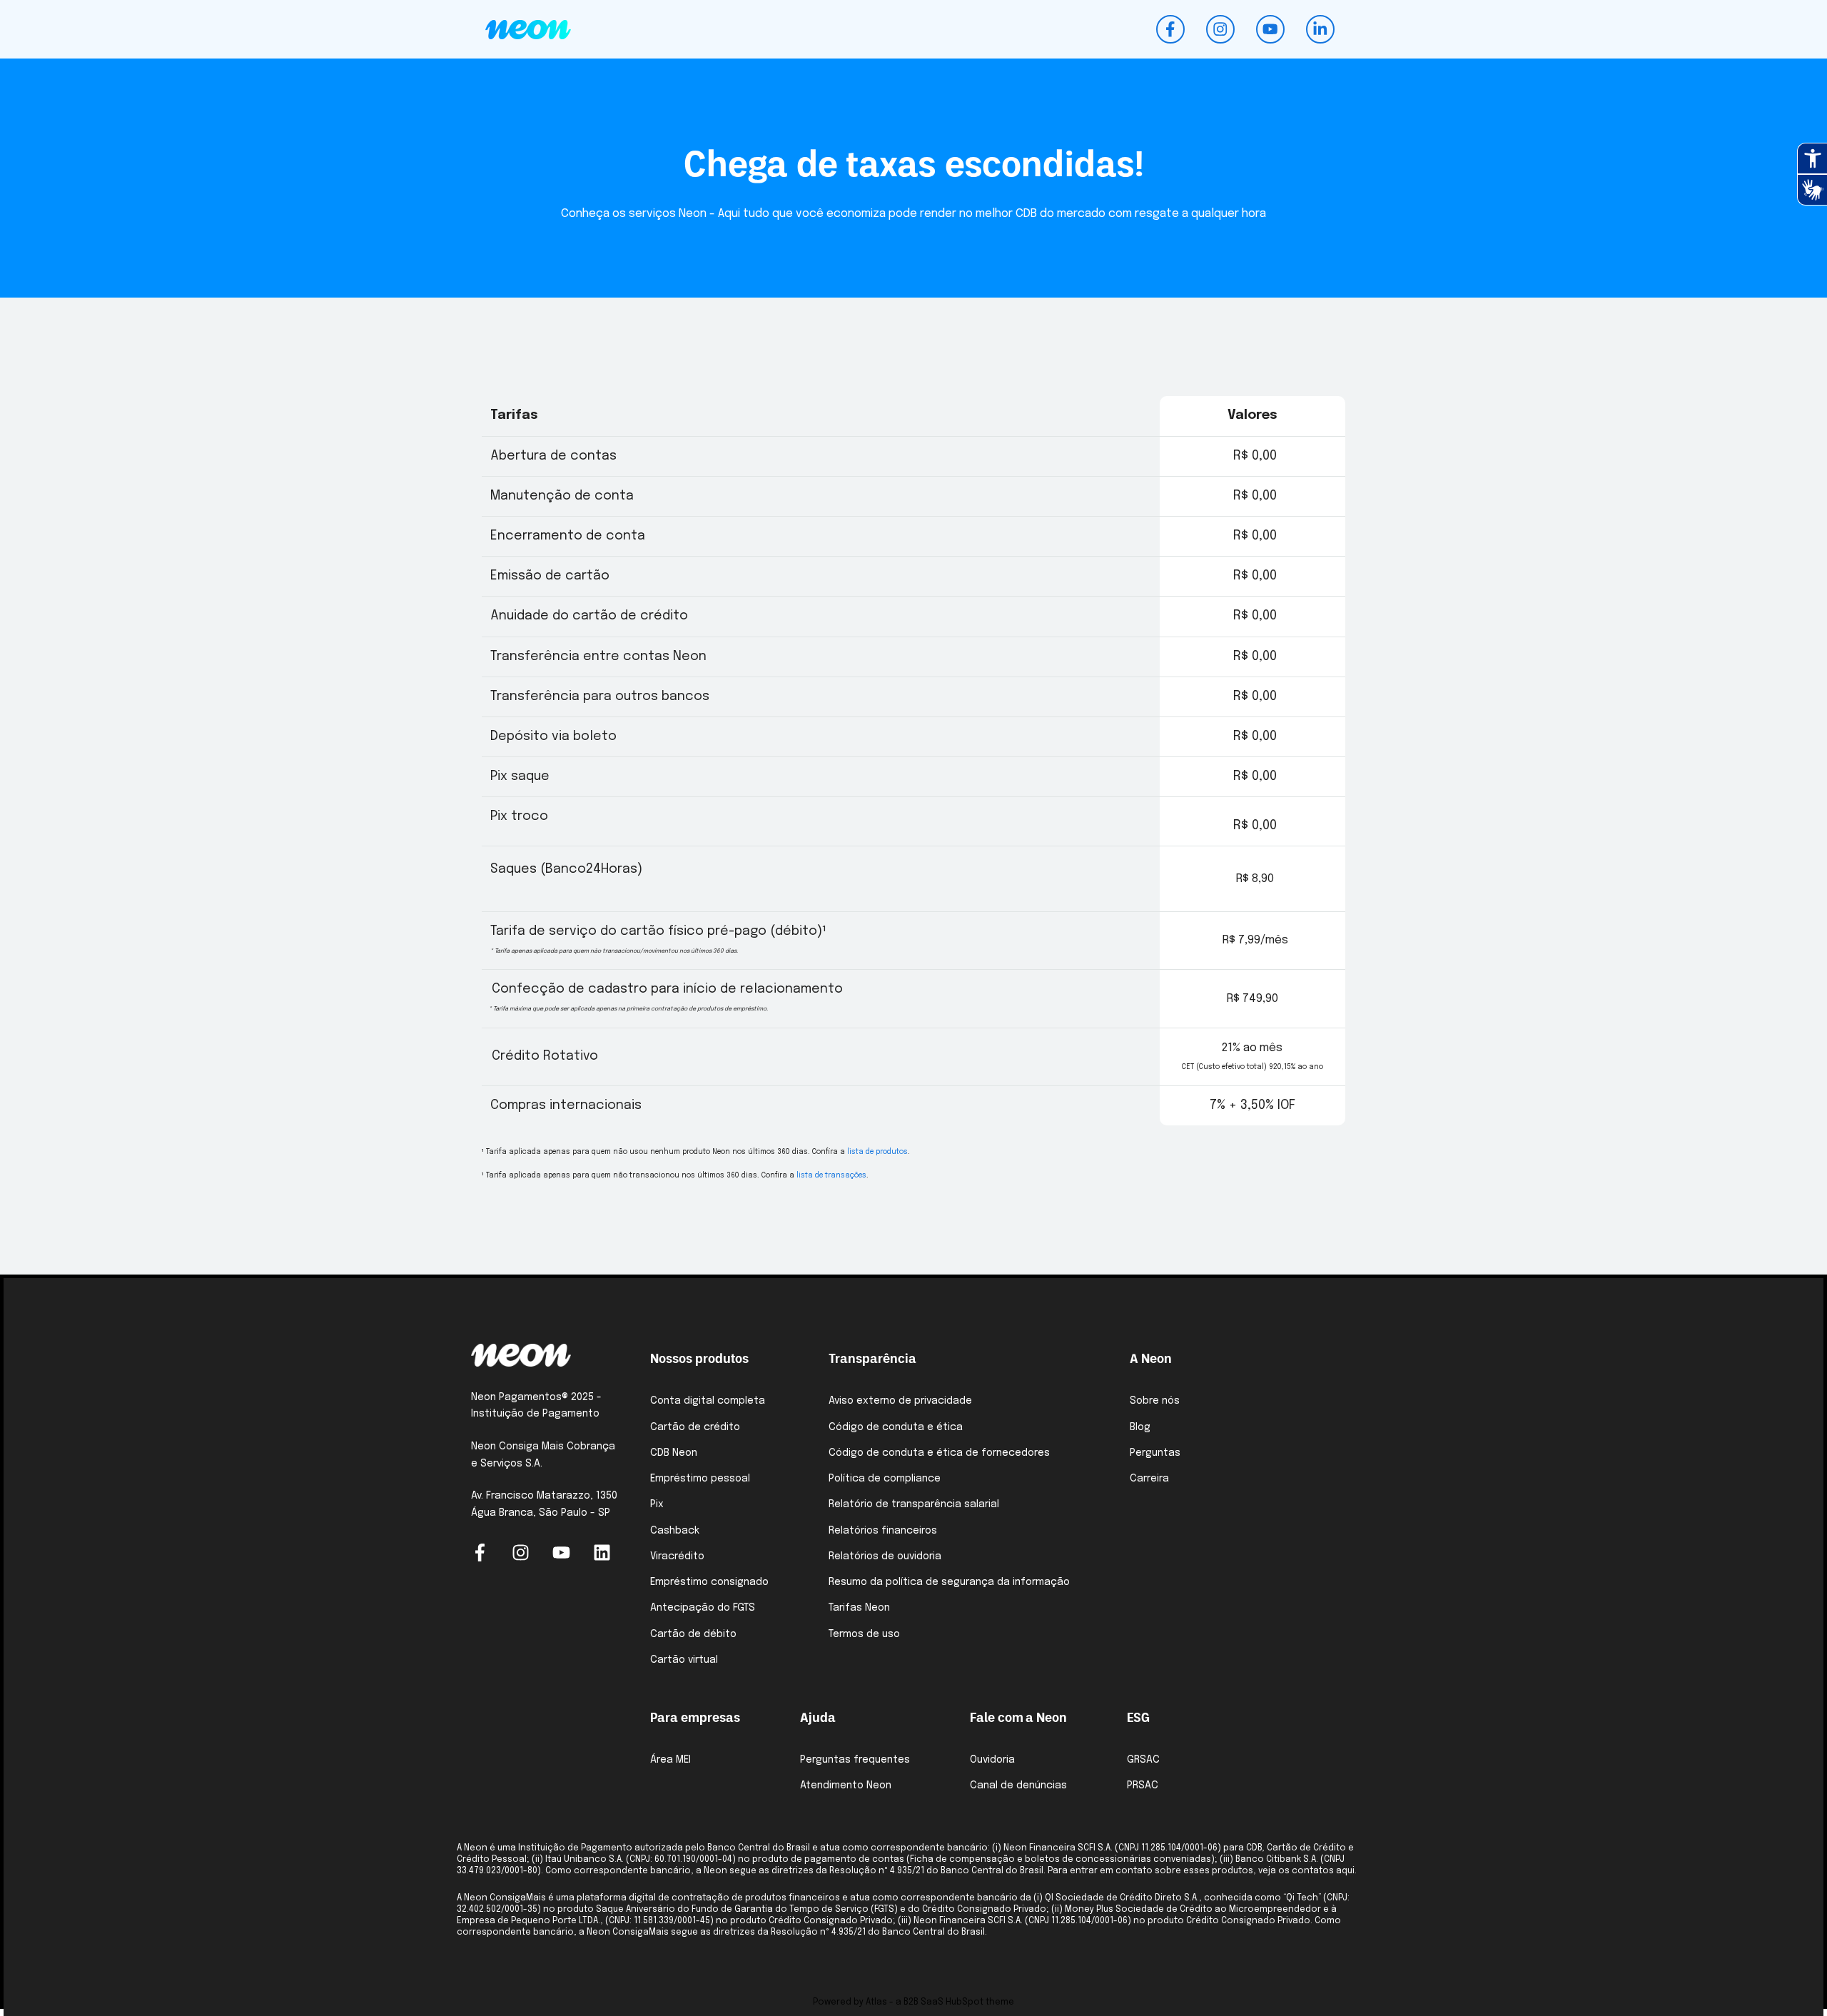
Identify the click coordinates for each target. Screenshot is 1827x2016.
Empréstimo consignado (709, 1582)
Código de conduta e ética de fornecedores (939, 1453)
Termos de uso (864, 1634)
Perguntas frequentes (855, 1760)
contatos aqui (1323, 1871)
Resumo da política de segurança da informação (949, 1582)
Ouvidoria (992, 1760)
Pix (657, 1504)
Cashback (675, 1531)
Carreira (1149, 1479)
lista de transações (831, 1175)
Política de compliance (885, 1479)
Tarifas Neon (859, 1608)
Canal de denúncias (1018, 1785)
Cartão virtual (684, 1660)
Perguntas (1155, 1453)
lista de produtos (877, 1152)
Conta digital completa (708, 1401)
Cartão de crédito (695, 1427)
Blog (1140, 1427)
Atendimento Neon (846, 1785)
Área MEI (670, 1760)
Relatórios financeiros (883, 1531)
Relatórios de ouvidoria (885, 1556)
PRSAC (1143, 1785)
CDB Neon (674, 1453)
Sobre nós (1155, 1401)
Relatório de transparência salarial (914, 1504)
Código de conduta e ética (896, 1427)
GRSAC (1143, 1760)
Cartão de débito (693, 1634)
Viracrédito (677, 1556)
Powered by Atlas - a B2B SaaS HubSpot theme (913, 2002)
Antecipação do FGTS (703, 1608)
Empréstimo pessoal (700, 1479)
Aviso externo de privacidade (900, 1401)
